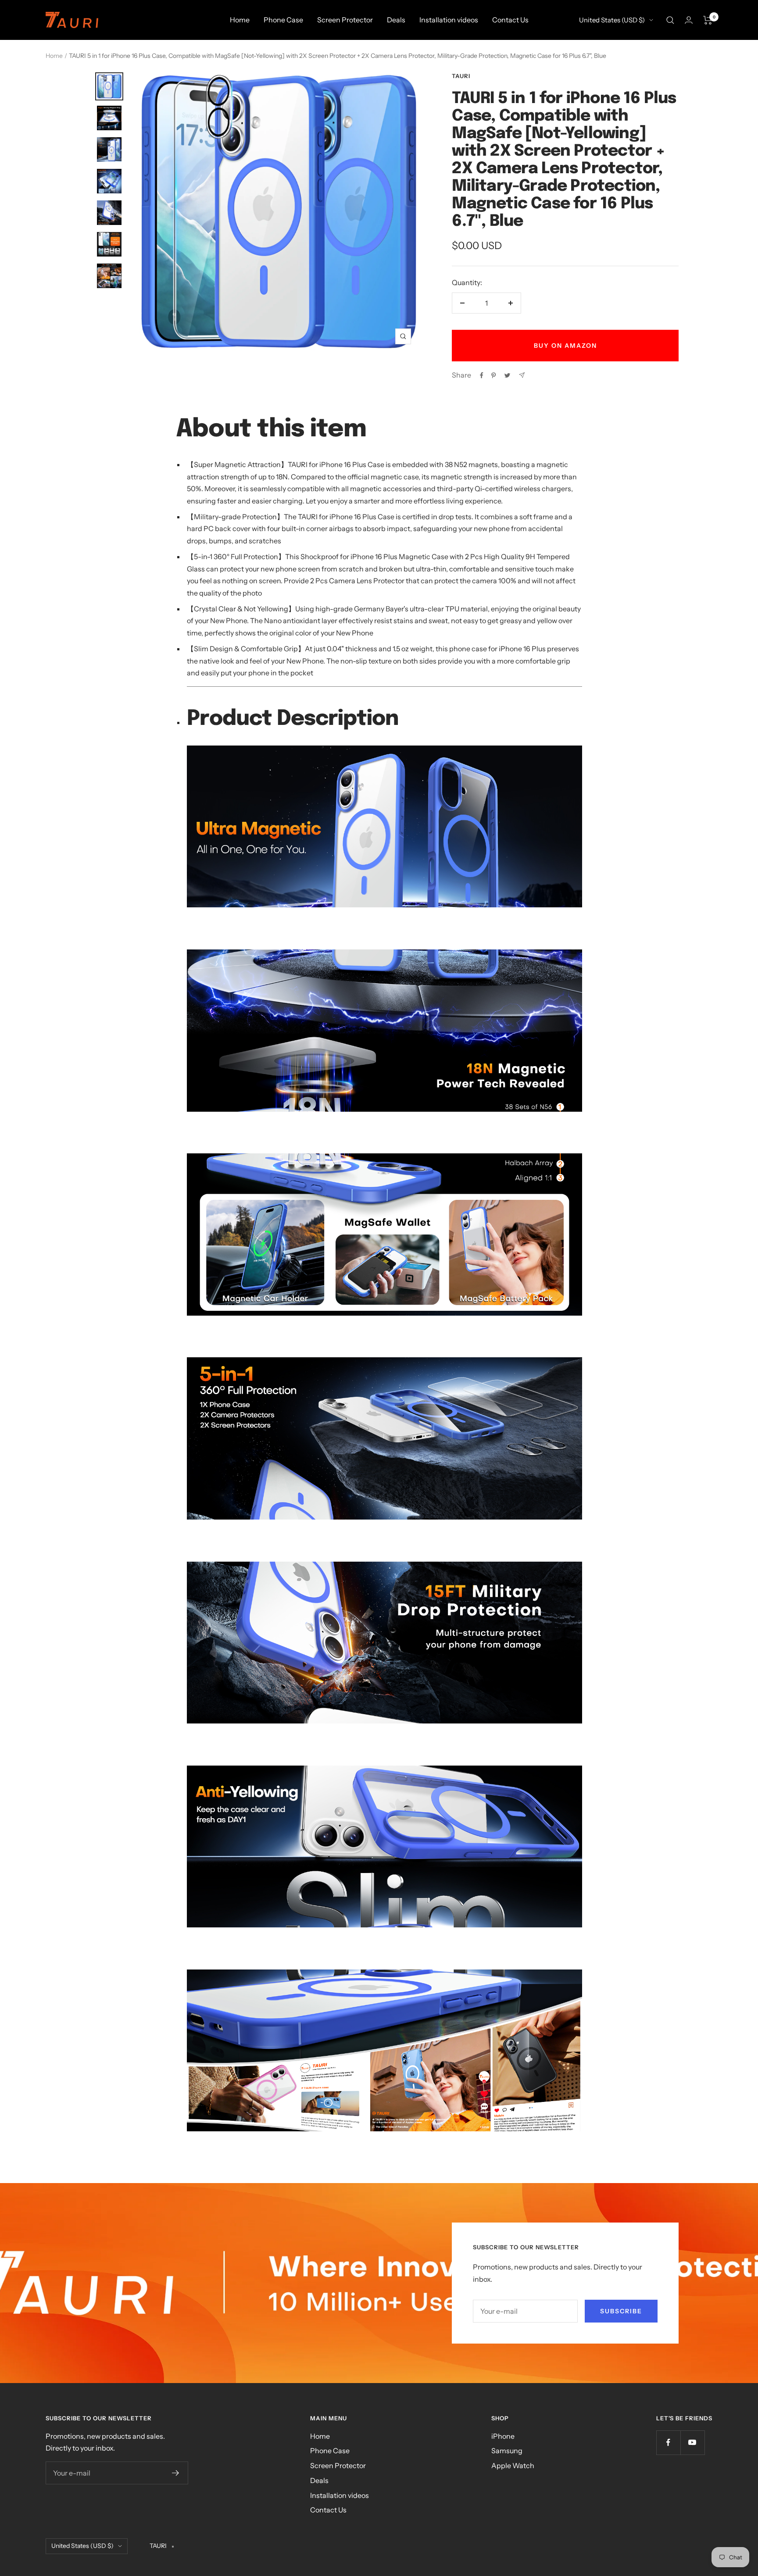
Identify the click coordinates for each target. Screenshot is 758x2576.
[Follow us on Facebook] (668, 2442)
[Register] (176, 2473)
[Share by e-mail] (522, 375)
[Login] (689, 20)
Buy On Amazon (565, 346)
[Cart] (708, 20)
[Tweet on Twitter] (507, 375)
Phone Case (283, 20)
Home (240, 20)
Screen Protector (345, 20)
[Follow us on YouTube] (692, 2442)
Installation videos (449, 20)
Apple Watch (513, 2465)
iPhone (503, 2436)
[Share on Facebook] (482, 375)
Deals (396, 20)
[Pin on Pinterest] (493, 375)
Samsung (507, 2451)
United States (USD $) (612, 20)
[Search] (670, 20)
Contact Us (510, 20)
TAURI (461, 76)
